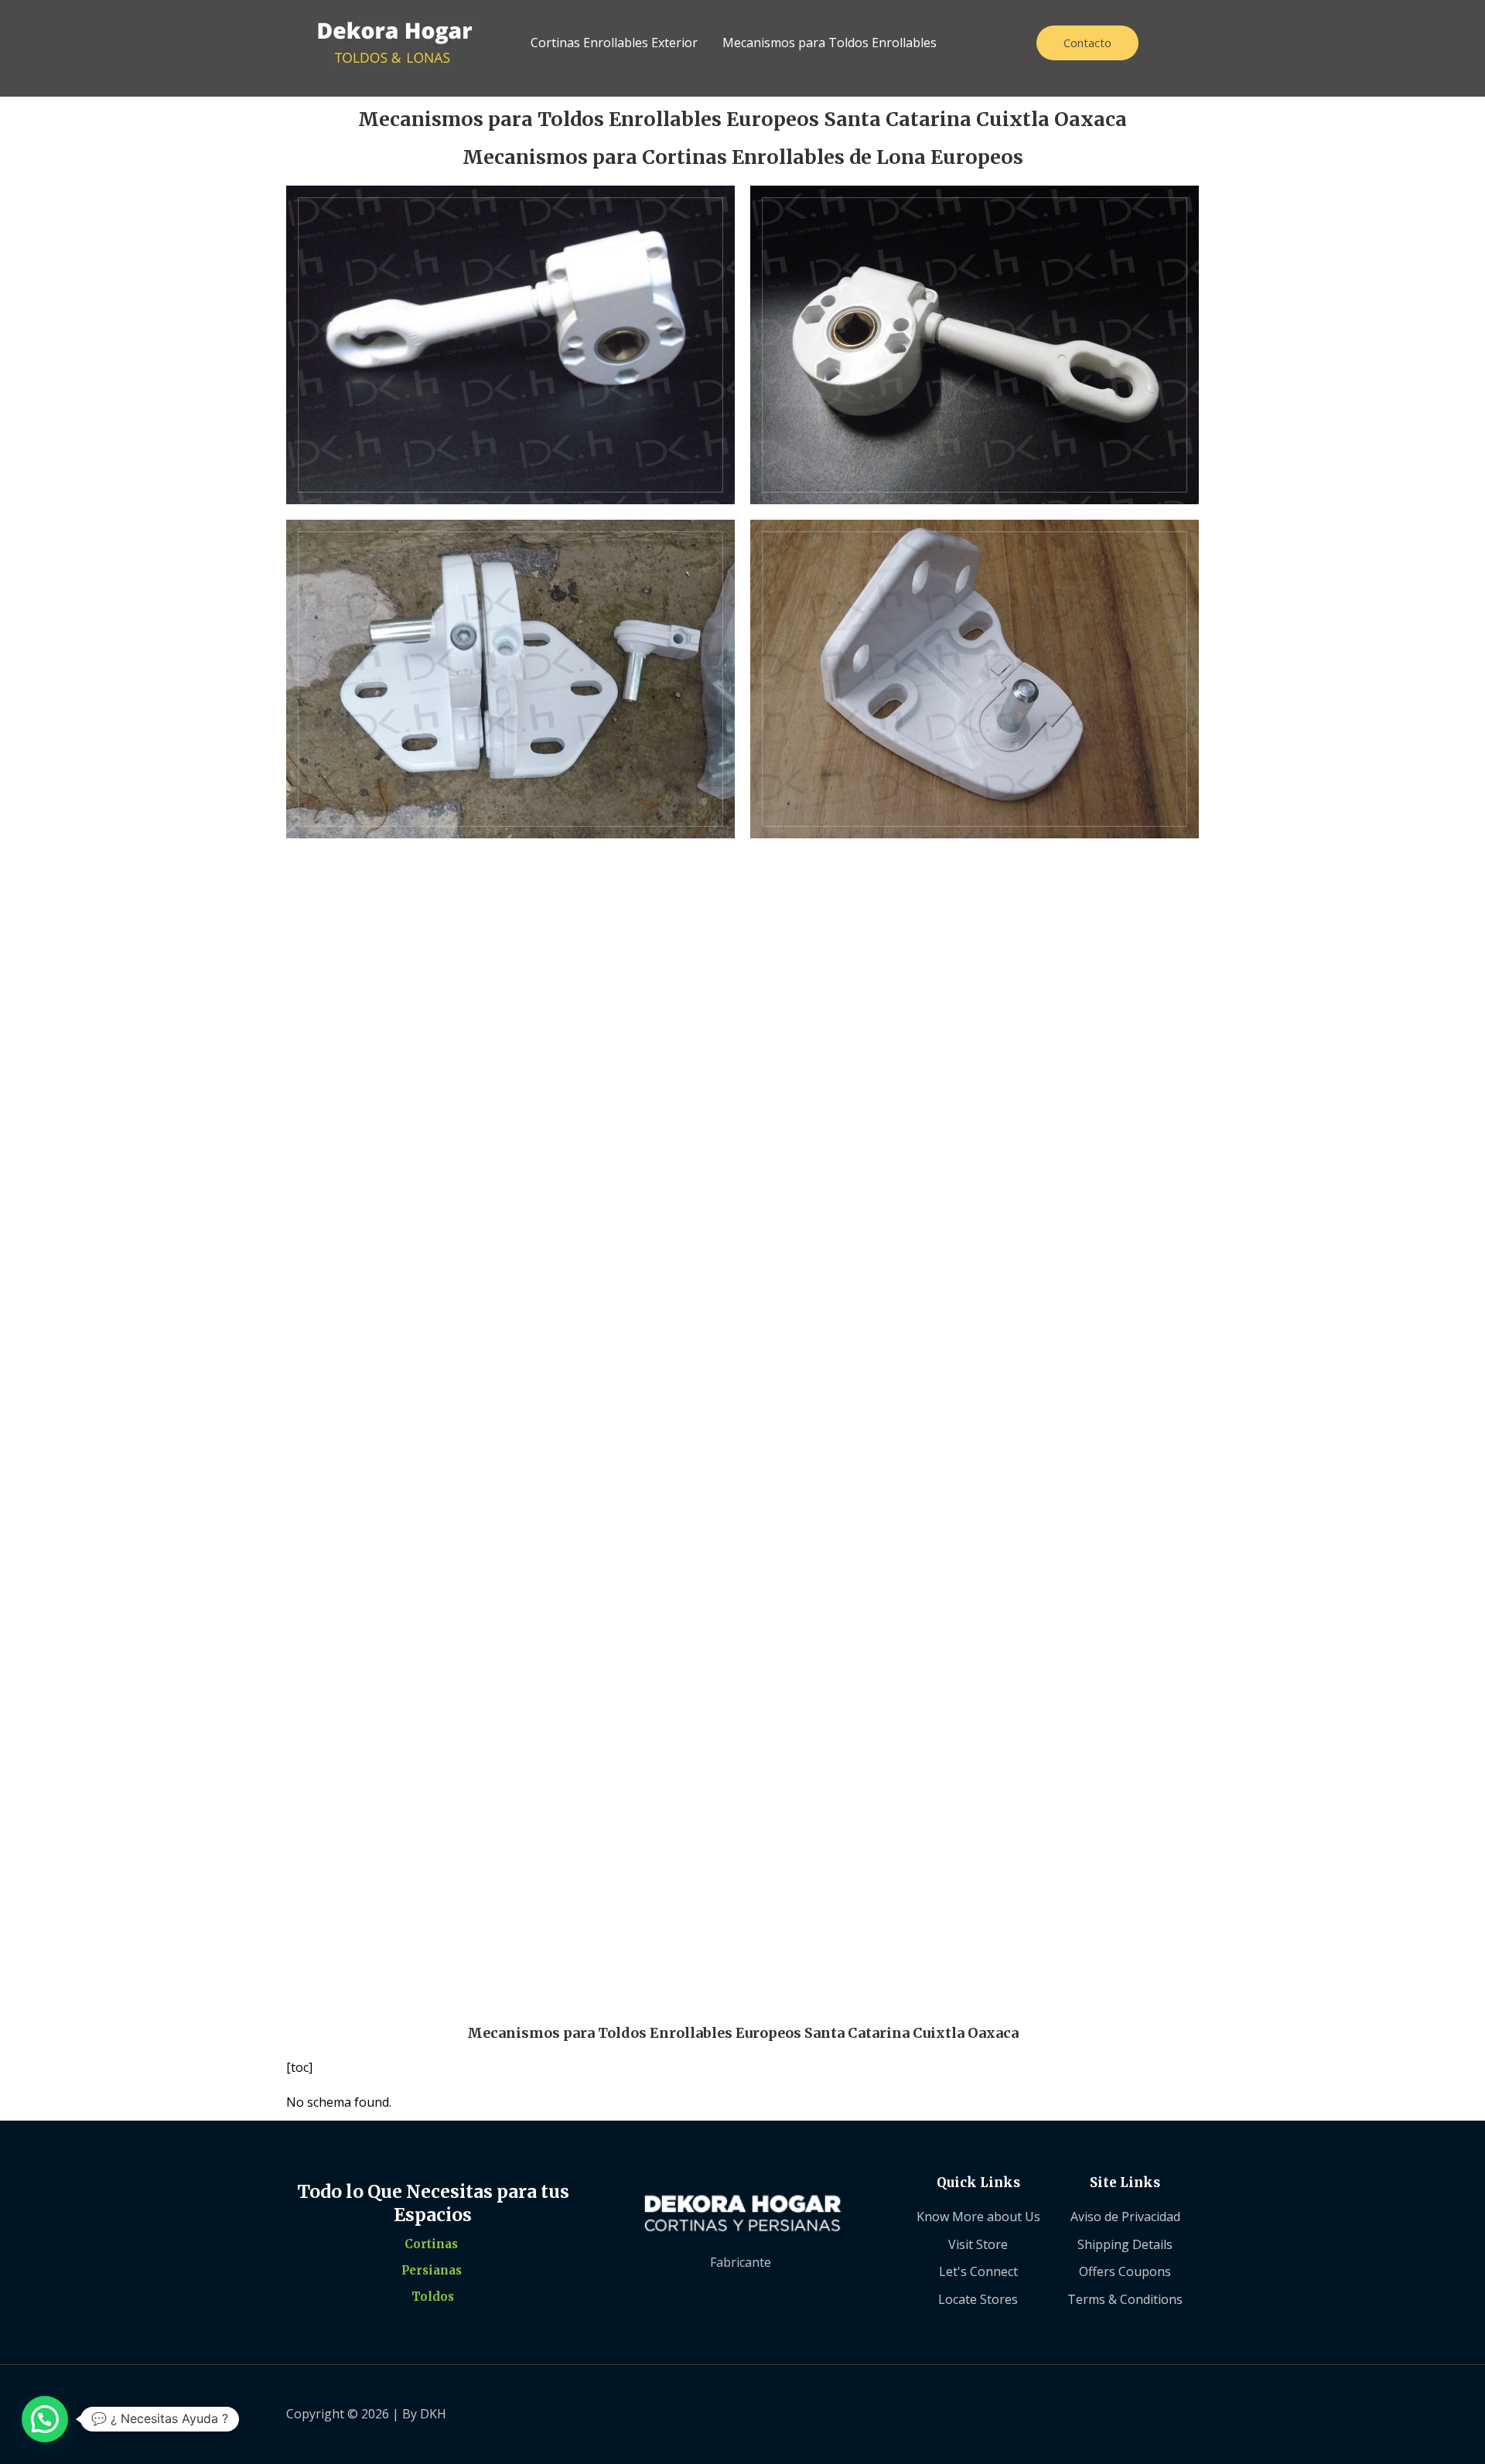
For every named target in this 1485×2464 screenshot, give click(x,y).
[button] (45, 2419)
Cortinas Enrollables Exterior (614, 43)
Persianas (432, 2270)
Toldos (433, 2297)
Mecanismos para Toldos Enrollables (830, 43)
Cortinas (431, 2244)
